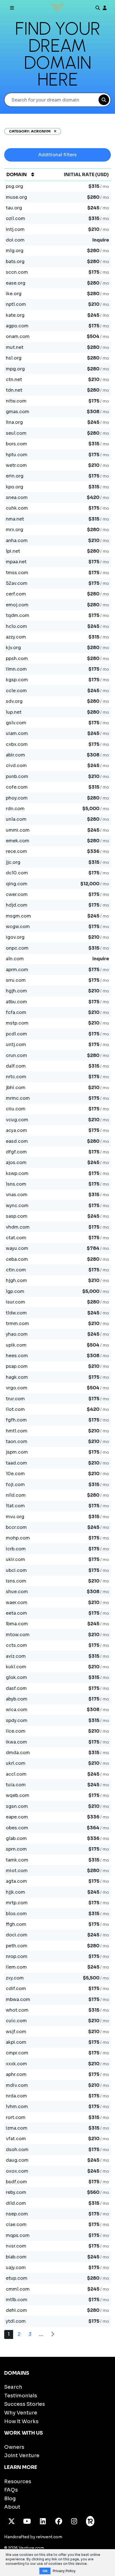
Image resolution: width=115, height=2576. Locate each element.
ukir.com (15, 1559)
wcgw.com (18, 927)
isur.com (15, 1302)
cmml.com (18, 2289)
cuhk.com (17, 508)
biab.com (16, 2257)
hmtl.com (17, 1431)
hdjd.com (17, 905)
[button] (53, 131)
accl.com (16, 1774)
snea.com (17, 497)
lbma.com (17, 1624)
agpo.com (17, 326)
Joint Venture (22, 2456)
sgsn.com (17, 1806)
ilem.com (16, 1967)
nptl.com (16, 304)
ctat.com (16, 1238)
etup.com (17, 2278)
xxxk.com (16, 2064)
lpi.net (13, 551)
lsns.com (16, 1184)
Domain (17, 175)
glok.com (16, 1677)
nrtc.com (16, 1077)
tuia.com (16, 1785)
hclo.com (16, 626)
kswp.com (17, 1173)
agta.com (16, 1881)
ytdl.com (16, 2321)
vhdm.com (18, 1227)
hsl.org (14, 358)
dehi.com (16, 2310)
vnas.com (17, 1195)
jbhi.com (16, 1088)
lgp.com (15, 1291)
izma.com (17, 2128)
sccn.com (17, 272)
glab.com (16, 1838)
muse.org (16, 197)
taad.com (16, 1463)
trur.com (15, 1399)
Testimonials (21, 2396)
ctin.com (16, 1270)
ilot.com (15, 1409)
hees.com (17, 1356)
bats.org (15, 262)
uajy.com (16, 2268)
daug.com (17, 2160)
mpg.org (15, 369)
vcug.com (17, 1120)
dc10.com (17, 873)
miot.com (17, 1871)
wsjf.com (16, 2032)
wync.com (17, 1206)
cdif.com (16, 1989)
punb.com (17, 776)
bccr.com (16, 1527)
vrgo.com (17, 1388)
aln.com (15, 959)
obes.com (17, 1828)
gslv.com (16, 723)
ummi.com (18, 830)
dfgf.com (16, 1152)
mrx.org (15, 530)
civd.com (16, 766)
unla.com (16, 819)
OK (45, 2571)
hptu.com (17, 455)
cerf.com (16, 594)
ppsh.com (17, 658)
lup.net (14, 712)
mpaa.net (16, 562)
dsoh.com (17, 2150)
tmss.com (17, 573)
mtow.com (18, 1635)
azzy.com (16, 637)
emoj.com (17, 605)
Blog (10, 2499)
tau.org (14, 208)
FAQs (11, 2490)
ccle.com (16, 691)
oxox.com (17, 2171)
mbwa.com (18, 1999)
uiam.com (17, 733)
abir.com (15, 755)
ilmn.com (16, 669)
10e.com (15, 1474)
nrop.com (17, 1956)
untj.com (16, 1045)
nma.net (15, 519)
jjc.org (13, 862)
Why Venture (21, 2413)
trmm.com (17, 1324)
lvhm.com (17, 2107)
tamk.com (17, 1860)
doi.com (15, 240)
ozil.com (15, 218)
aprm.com (17, 970)
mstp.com (17, 1023)
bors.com (16, 444)
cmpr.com (17, 2053)
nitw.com (16, 401)
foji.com (15, 1485)
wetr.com (16, 465)
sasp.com (17, 1216)
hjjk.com (15, 1892)
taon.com (17, 1441)
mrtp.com (17, 1903)
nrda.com (16, 2096)
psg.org (15, 186)
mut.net (15, 347)
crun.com (16, 1055)
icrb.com (16, 1549)
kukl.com (16, 1667)
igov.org (15, 937)
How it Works (21, 2421)
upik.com (16, 1345)
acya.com (16, 1130)
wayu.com (17, 1248)
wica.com (17, 1710)
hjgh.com (16, 1280)
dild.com (16, 2203)
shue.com (17, 1592)
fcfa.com (16, 1012)
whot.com (17, 2010)
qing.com (17, 884)
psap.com (17, 1366)
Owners (14, 2447)
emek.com (18, 841)
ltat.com (15, 1506)
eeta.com (16, 1613)
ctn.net (14, 379)
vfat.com (16, 2139)
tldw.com (16, 1313)
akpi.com (16, 2042)
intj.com (15, 229)
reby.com (16, 2192)
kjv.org (13, 648)
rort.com (16, 2117)
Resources (18, 2482)
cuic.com (16, 2021)
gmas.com (18, 412)
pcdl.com (16, 1034)
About (12, 2507)
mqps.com (18, 2235)
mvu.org (15, 1517)
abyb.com (17, 1699)
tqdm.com (18, 615)
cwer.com (17, 894)
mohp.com (18, 1538)
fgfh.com (16, 1420)
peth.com (17, 1946)
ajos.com (16, 1162)
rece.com (16, 851)
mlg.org (15, 251)
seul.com (16, 433)
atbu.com (16, 1002)
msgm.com (18, 916)
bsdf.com (16, 2182)
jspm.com (17, 1452)
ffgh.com (16, 1924)
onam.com (18, 336)
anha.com (17, 540)
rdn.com (15, 809)
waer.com (17, 1602)
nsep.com (17, 2214)
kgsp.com (17, 680)
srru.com (16, 980)
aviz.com (16, 1656)
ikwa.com (16, 1742)
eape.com (17, 1817)
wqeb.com (18, 1795)
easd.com (17, 1141)
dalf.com (16, 1066)
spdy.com (17, 1720)
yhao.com (17, 1334)
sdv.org (14, 701)
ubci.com (16, 1570)
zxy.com (15, 1978)
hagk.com (17, 1377)
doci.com (17, 1935)
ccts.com (16, 1645)
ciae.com (16, 2224)
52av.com (17, 583)
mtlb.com (17, 2300)
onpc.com (17, 948)
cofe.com (17, 787)
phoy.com (17, 798)
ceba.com (17, 1259)
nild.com (16, 1495)
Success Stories (25, 2404)
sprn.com (16, 1849)
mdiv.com (17, 2085)
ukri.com (16, 1763)
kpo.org (15, 487)
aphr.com (16, 2074)
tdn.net (14, 390)
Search (13, 2387)
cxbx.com (17, 744)
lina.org (14, 422)
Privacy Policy (64, 2571)
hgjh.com (16, 991)
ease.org (16, 283)
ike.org (14, 294)
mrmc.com (18, 1098)
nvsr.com (16, 2246)
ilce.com (16, 1731)
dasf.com (16, 1688)
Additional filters (57, 155)
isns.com (16, 1581)
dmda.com (18, 1753)
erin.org (15, 476)
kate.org (15, 315)
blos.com (16, 1914)
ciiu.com (16, 1109)
